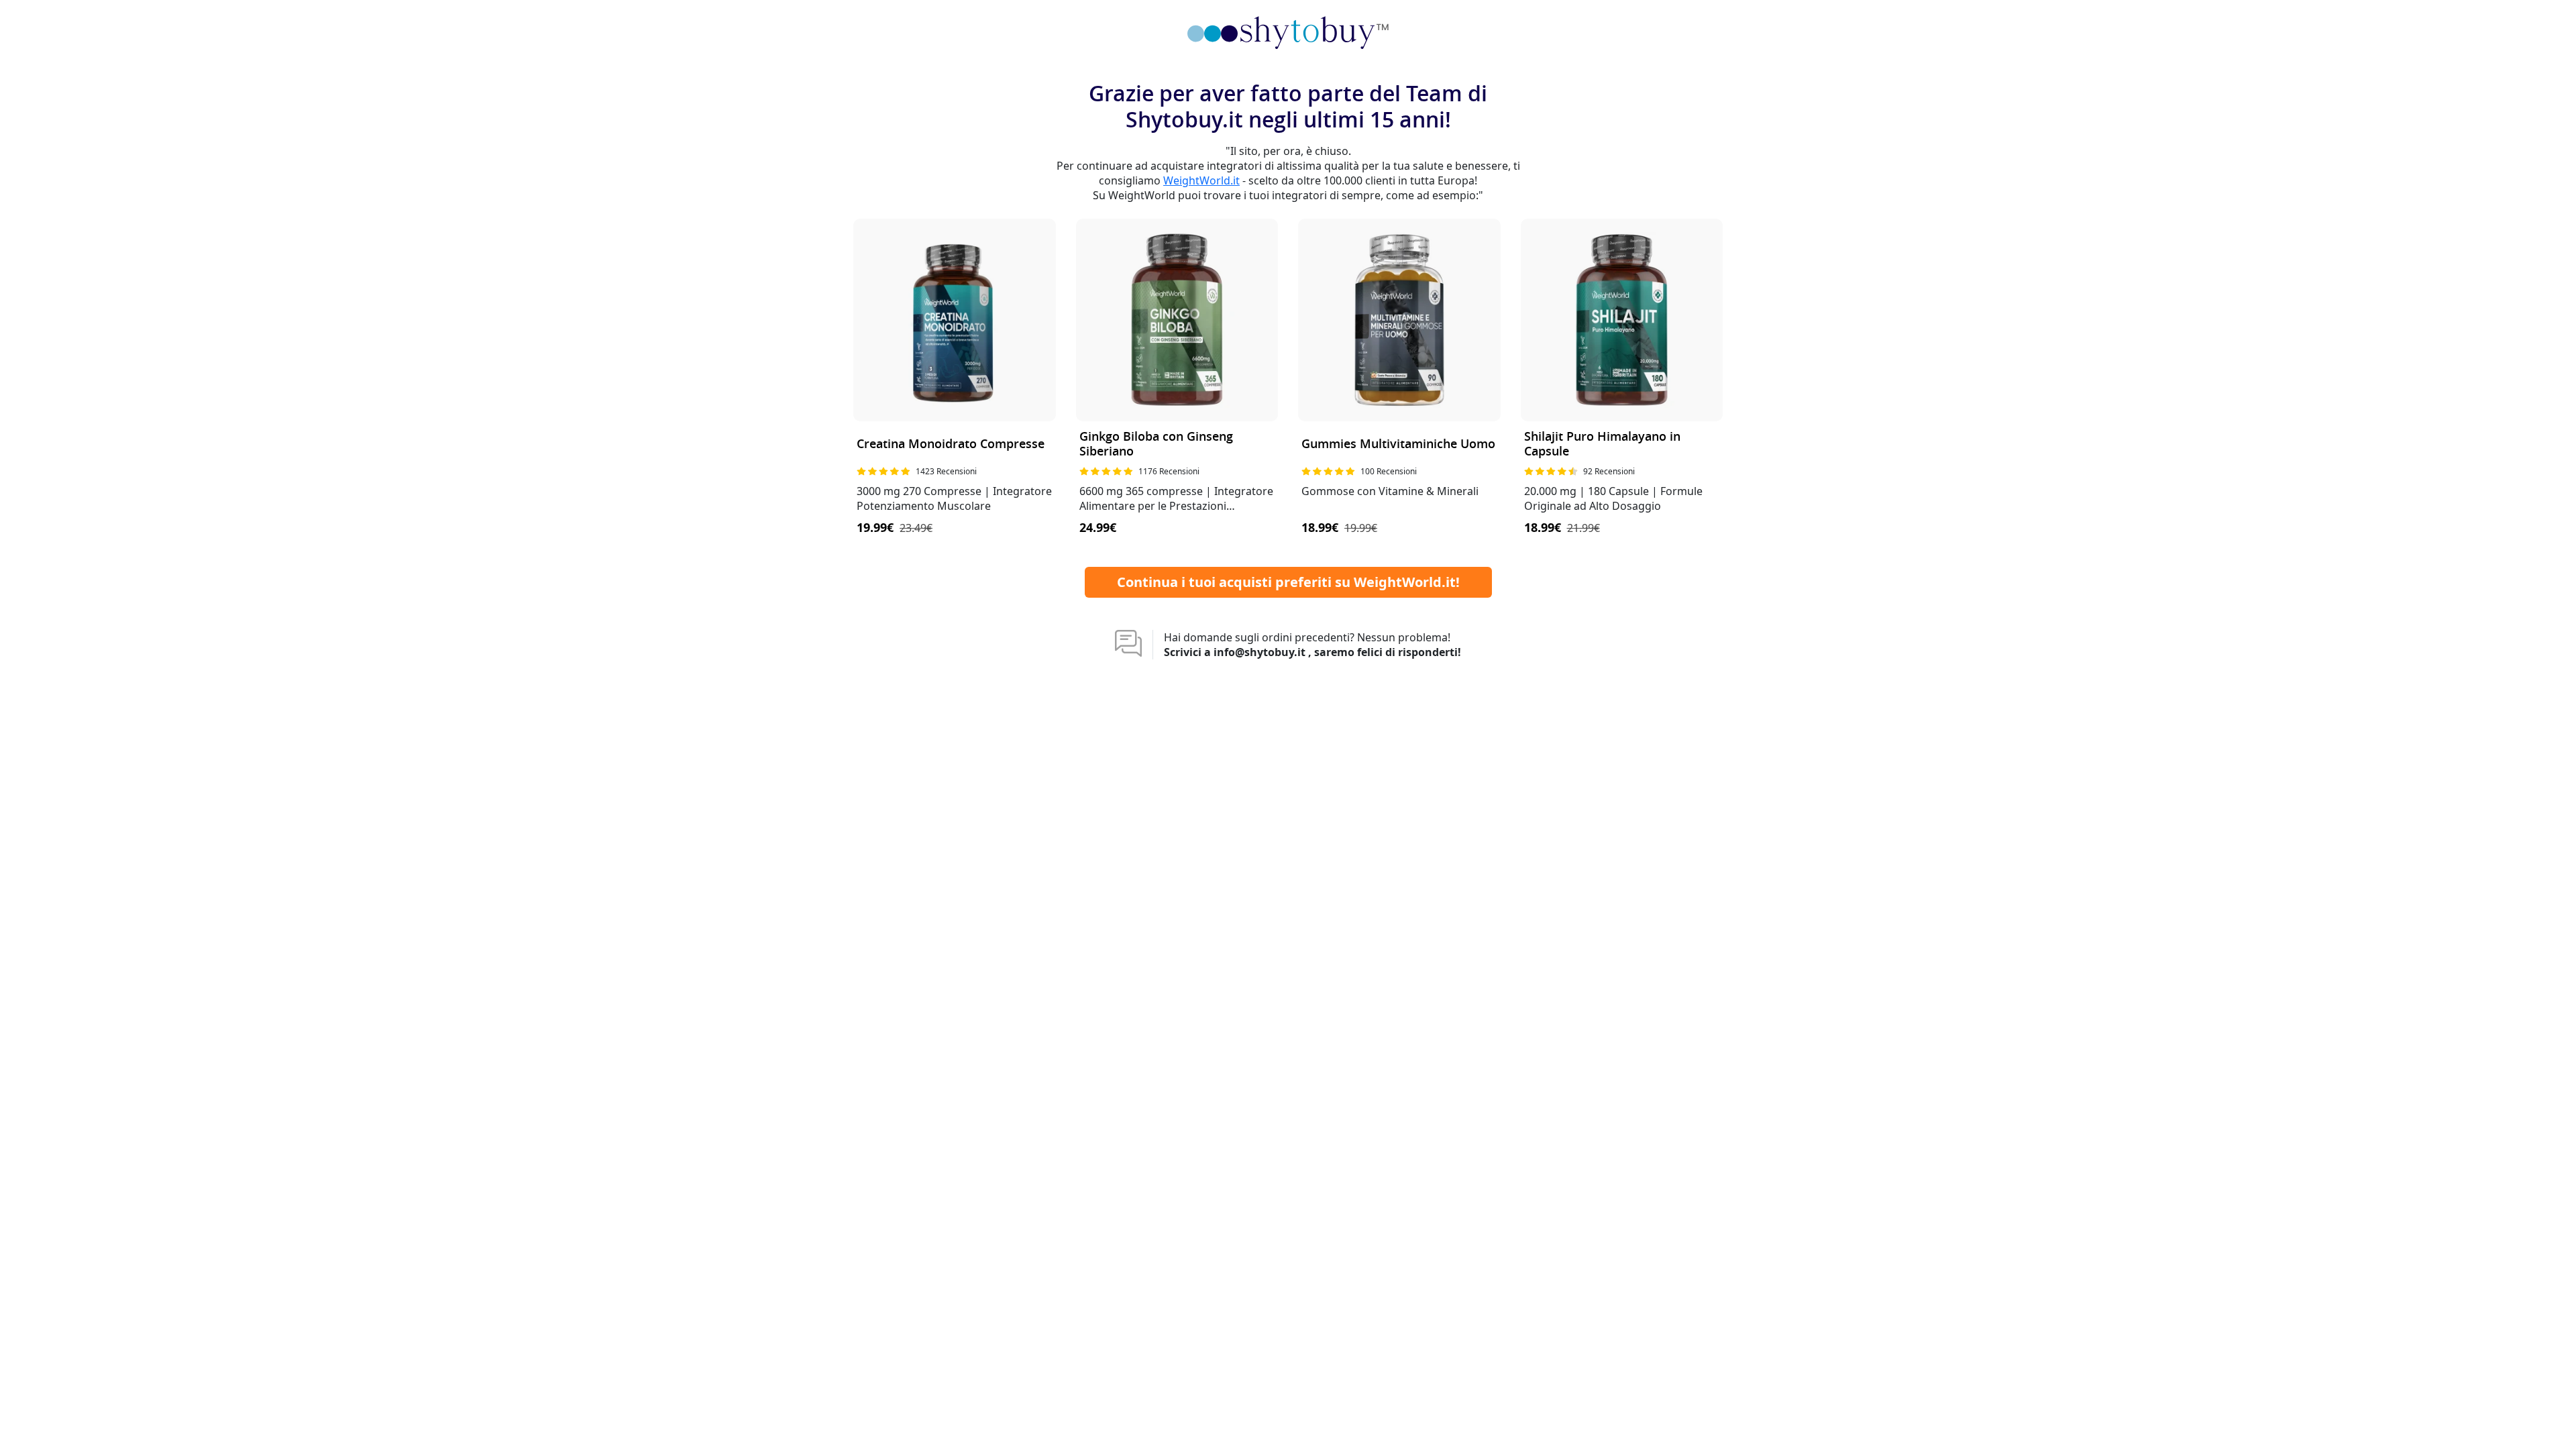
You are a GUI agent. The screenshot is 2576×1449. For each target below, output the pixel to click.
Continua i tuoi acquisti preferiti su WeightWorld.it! (1288, 582)
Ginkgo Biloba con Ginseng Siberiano (1156, 444)
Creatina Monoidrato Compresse (951, 444)
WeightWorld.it (1201, 180)
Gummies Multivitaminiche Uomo (1398, 444)
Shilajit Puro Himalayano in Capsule (1602, 444)
